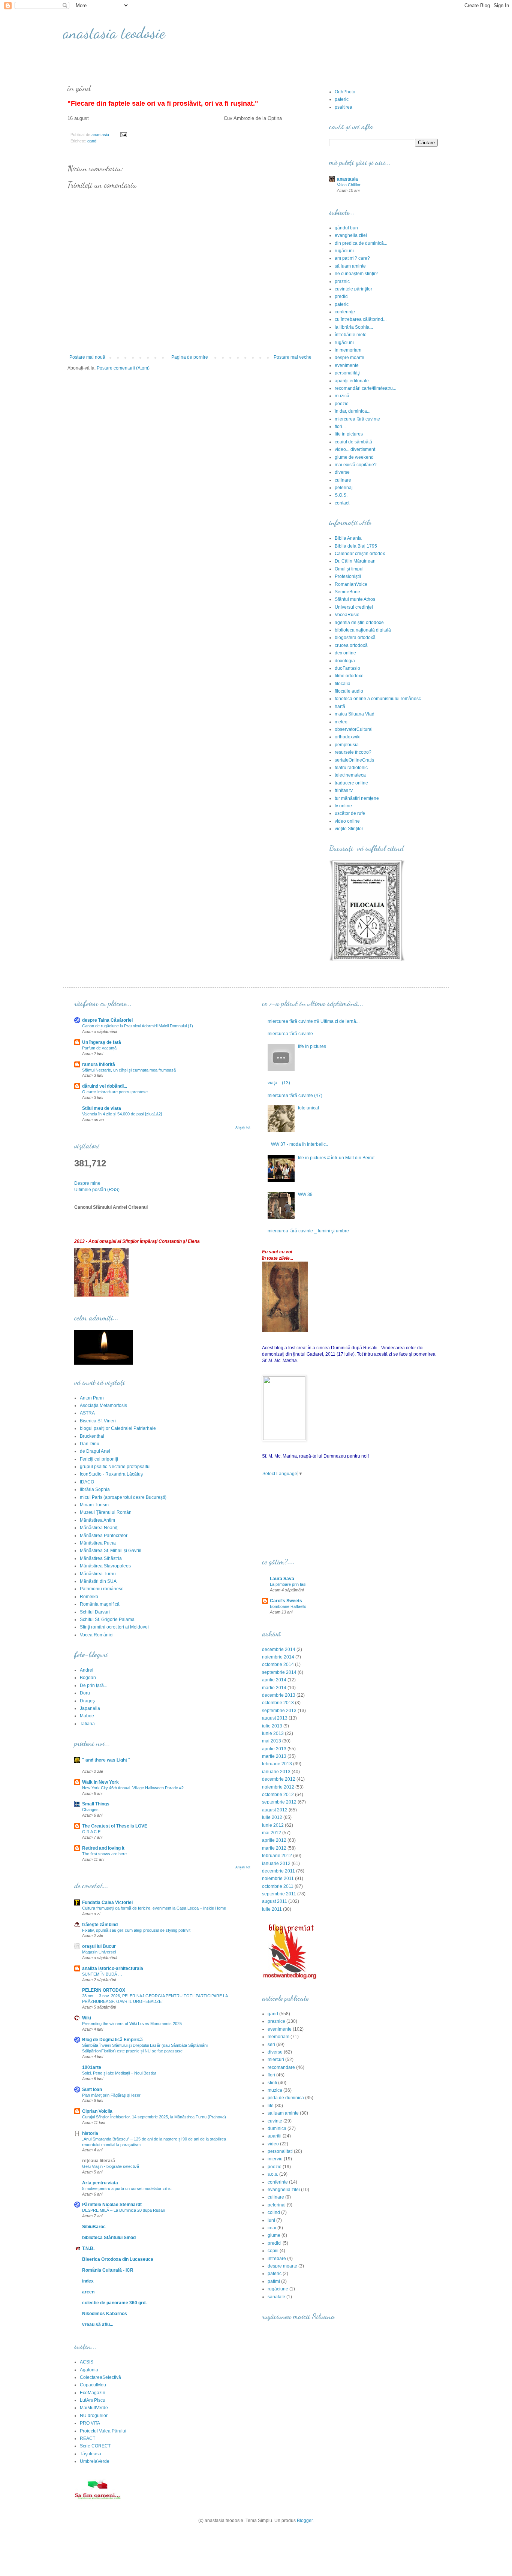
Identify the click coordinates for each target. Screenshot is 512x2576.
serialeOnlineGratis (354, 760)
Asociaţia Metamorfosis (103, 1405)
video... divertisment (355, 449)
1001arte (92, 2067)
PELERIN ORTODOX (104, 1990)
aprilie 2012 (274, 1840)
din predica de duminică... (361, 243)
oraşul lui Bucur (99, 1946)
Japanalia (90, 1708)
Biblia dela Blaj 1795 (356, 546)
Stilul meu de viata (102, 1108)
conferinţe (345, 312)
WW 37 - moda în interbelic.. (299, 1144)
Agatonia (89, 2370)
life (271, 2106)
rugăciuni (344, 251)
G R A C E (91, 1832)
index (88, 2281)
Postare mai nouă (87, 357)
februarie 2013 (277, 1764)
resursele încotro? (353, 752)
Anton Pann (92, 1398)
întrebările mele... (352, 335)
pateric (342, 99)
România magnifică (100, 1604)
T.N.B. (88, 2248)
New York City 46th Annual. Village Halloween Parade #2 (133, 1788)
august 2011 (275, 1901)
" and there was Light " (106, 1760)
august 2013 (275, 1718)
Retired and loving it (103, 1848)
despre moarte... (351, 358)
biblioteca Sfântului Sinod (109, 2238)
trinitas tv (344, 790)
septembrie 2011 (279, 1894)
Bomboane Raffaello (288, 1606)
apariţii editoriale (352, 381)
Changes (90, 1810)
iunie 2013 (273, 1733)
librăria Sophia (95, 1489)
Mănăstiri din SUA (98, 1581)
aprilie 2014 (274, 1680)
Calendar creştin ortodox (360, 554)
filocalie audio (349, 691)
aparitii (275, 2136)
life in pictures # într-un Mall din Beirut (336, 1158)
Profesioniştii (348, 576)
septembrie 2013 (279, 1711)
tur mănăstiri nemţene (357, 798)
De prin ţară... (94, 1685)
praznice (276, 2021)
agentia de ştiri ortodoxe (359, 623)
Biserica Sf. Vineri (98, 1421)
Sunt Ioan (92, 2090)
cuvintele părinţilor (353, 289)
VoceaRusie (347, 615)
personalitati (280, 2151)
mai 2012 (272, 1833)
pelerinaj (344, 488)
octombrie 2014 (278, 1664)
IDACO (87, 1482)
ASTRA (87, 1413)
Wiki (87, 2018)
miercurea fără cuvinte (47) (295, 1096)
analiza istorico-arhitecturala (113, 1968)
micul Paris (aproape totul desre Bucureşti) (123, 1497)
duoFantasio (347, 668)
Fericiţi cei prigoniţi (99, 1459)
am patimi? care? (352, 258)
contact (342, 503)
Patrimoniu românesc (102, 1589)
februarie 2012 (277, 1856)
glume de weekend (354, 457)
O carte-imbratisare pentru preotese (115, 1092)
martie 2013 (274, 1756)
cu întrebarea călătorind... (361, 319)
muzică (342, 396)
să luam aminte (350, 266)
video (273, 2144)
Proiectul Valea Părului (103, 2431)
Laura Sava (282, 1579)
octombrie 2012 (278, 1795)
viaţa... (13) (279, 1083)
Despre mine (87, 1183)
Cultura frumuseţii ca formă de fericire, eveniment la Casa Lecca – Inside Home (154, 1908)
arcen (88, 2292)
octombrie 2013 (278, 1703)
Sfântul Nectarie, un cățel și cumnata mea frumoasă (129, 1070)
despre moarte (282, 2266)
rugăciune (278, 2289)
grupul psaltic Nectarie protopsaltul (115, 1467)
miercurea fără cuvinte (357, 419)
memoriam (278, 2037)
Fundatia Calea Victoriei (107, 1902)
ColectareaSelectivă (100, 2377)
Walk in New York (100, 1782)
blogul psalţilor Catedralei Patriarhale (118, 1428)
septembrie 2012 (279, 1802)
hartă (340, 706)
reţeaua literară (99, 2161)
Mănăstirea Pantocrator (104, 1536)
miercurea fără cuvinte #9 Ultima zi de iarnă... (314, 1021)
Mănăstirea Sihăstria (101, 1558)
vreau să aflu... (98, 2325)
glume (274, 2235)
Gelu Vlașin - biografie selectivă (111, 2166)
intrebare (277, 2259)
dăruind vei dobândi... (105, 1086)
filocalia (343, 684)
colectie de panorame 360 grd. (114, 2303)
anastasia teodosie (114, 33)
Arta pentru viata (100, 2183)
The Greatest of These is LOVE (115, 1826)
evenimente (347, 365)
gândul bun (346, 228)
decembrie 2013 (279, 1695)
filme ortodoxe (349, 676)
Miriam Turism (94, 1505)
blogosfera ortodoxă (355, 638)
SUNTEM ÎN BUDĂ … (102, 1974)
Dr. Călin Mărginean (355, 561)
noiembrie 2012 (278, 1787)
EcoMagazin (93, 2393)
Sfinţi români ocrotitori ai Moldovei (114, 1627)
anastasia (347, 179)
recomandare (281, 2067)
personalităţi (347, 373)
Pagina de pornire (190, 357)
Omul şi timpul (349, 569)
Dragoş (87, 1701)
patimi (274, 2281)
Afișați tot (243, 1127)
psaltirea (344, 107)
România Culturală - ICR (108, 2270)
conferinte (278, 2182)
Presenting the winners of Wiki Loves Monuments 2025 (132, 2024)
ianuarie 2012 (276, 1864)
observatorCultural (354, 729)
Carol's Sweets (286, 1601)
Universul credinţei (354, 607)
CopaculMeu (93, 2385)
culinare (343, 480)
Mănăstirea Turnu (98, 1574)
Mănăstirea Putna (98, 1543)
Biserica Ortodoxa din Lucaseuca (118, 2259)
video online (347, 821)
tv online (343, 806)
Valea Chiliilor (349, 185)
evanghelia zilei (351, 235)
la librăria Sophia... (354, 327)
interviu (275, 2159)
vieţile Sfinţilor (349, 829)
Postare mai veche (293, 357)
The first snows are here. (105, 1854)
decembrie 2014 (279, 1649)
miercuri (276, 2060)
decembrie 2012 (279, 1779)
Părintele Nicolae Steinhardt (112, 2205)
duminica (277, 2128)
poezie (342, 404)
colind (274, 2212)
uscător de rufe (350, 813)
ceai (272, 2228)
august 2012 (275, 1810)
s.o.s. (273, 2174)
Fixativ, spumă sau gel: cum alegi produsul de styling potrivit (136, 1930)
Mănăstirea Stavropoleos (105, 1566)
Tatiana (87, 1724)
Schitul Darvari (95, 1612)
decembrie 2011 (278, 1871)
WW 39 (305, 1194)
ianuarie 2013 (276, 1772)
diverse (342, 472)
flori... (340, 427)
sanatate (276, 2297)
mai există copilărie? (356, 465)
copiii (273, 2251)
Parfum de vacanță (99, 1048)
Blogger (305, 2521)
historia (90, 2133)
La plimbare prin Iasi (288, 1584)
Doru (85, 1693)
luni (271, 2220)
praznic (342, 281)
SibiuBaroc (94, 2227)
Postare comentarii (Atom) (123, 368)
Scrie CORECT (95, 2446)
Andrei (87, 1670)
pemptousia (347, 745)
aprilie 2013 (274, 1749)
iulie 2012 (272, 1817)
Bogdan (88, 1678)
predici (342, 296)
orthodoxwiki (348, 737)
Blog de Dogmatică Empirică (112, 2040)
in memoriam (348, 350)
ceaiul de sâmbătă (353, 442)
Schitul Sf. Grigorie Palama (107, 1620)
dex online (345, 653)
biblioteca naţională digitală (363, 630)
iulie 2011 (272, 1909)
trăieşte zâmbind (100, 1925)
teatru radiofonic (351, 768)
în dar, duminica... (353, 411)
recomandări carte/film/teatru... (365, 388)
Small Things (96, 1804)
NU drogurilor (94, 2416)
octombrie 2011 (278, 1886)
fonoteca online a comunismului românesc (378, 699)
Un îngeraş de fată (102, 1042)
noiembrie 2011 (278, 1878)
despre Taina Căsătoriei (107, 1020)
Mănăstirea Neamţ (99, 1528)
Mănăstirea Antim (97, 1520)
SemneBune (347, 592)
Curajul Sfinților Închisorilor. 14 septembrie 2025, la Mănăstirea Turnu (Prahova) (154, 2117)
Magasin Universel (99, 1952)
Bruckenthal (92, 1436)
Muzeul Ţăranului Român (106, 1512)
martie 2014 (274, 1688)
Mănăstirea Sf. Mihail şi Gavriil (111, 1551)
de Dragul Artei (95, 1451)
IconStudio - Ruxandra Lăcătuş (111, 1474)
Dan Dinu (90, 1444)
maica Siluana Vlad (355, 714)
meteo (341, 722)
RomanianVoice (351, 584)
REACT (88, 2438)
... (84, 1766)
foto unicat (308, 1108)
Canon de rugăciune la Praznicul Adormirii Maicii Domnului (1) (138, 1026)
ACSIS (87, 2362)
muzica (275, 2090)
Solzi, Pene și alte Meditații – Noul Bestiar (119, 2073)
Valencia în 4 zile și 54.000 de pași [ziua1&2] (122, 1114)
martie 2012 (274, 1848)
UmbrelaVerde (95, 2461)
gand (92, 141)
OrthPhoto (345, 92)
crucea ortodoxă (351, 645)
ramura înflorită (99, 1064)
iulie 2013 (272, 1726)
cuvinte (275, 2121)
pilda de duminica (286, 2098)
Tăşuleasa (91, 2454)
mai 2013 (272, 1741)
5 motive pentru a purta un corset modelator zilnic (127, 2188)
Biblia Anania (348, 538)
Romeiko (89, 1597)
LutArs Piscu (93, 2400)
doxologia (345, 661)
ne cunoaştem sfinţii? (356, 274)
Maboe (87, 1716)
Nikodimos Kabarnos (105, 2314)
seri (271, 2045)
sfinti (272, 2083)
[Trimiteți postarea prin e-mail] (123, 135)
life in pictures (349, 434)
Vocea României (97, 1635)
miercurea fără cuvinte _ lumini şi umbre (308, 1231)
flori (271, 2075)
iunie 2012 (273, 1825)
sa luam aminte (283, 2113)
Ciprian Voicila (97, 2111)
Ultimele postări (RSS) (97, 1190)
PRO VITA (90, 2423)
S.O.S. (341, 495)
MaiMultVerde (94, 2408)
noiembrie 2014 (278, 1657)
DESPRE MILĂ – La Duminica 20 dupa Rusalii (124, 2210)
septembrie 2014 (279, 1672)
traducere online (351, 783)
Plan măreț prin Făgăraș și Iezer (111, 2095)
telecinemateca (350, 775)
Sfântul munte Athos (355, 599)
